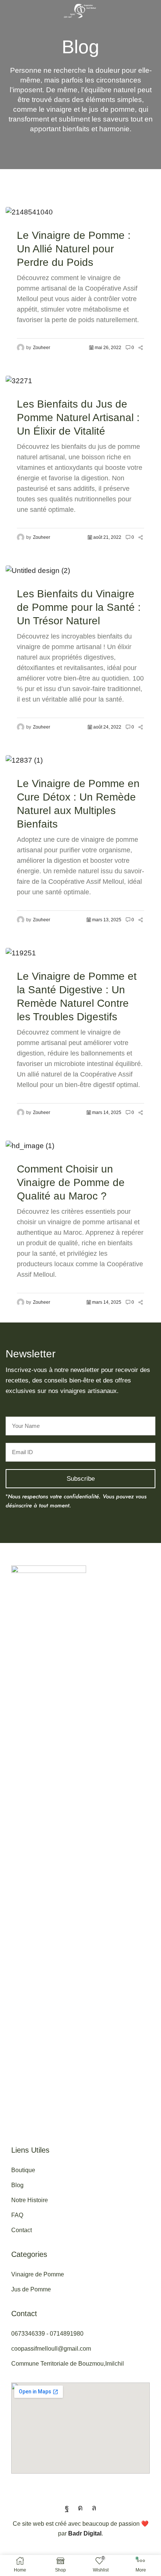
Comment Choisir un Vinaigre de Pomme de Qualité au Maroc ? (71, 1182)
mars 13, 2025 (107, 920)
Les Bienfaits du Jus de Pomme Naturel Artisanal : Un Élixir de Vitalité (78, 418)
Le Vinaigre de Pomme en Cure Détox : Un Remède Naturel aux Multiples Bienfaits (78, 804)
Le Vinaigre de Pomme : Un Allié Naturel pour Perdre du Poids (74, 249)
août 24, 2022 (107, 727)
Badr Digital (85, 2533)
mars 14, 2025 (107, 1113)
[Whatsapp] (94, 2508)
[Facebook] (67, 2508)
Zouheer (42, 348)
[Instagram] (80, 2508)
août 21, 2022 (107, 537)
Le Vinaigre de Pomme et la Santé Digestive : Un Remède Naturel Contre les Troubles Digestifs (77, 996)
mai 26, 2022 (108, 348)
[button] (7, 11)
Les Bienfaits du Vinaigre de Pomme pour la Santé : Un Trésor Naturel (79, 607)
